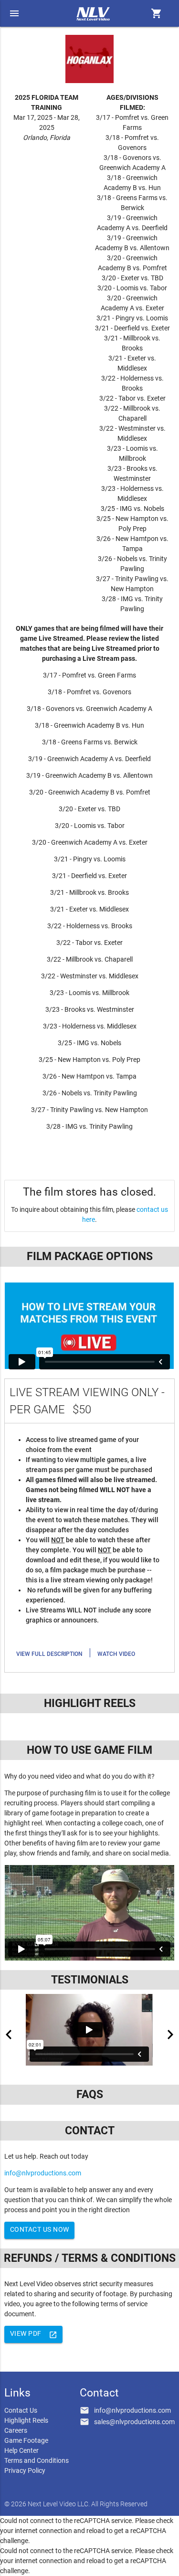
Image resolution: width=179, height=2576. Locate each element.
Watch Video (116, 1654)
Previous (9, 2035)
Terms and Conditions (37, 2460)
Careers (16, 2430)
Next (170, 2035)
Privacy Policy (25, 2470)
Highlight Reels (26, 2420)
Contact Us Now (40, 2229)
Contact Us (21, 2410)
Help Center (21, 2450)
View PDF (34, 2334)
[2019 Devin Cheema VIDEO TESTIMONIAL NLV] (89, 2030)
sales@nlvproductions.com (134, 2422)
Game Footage (26, 2440)
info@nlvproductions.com (43, 2173)
